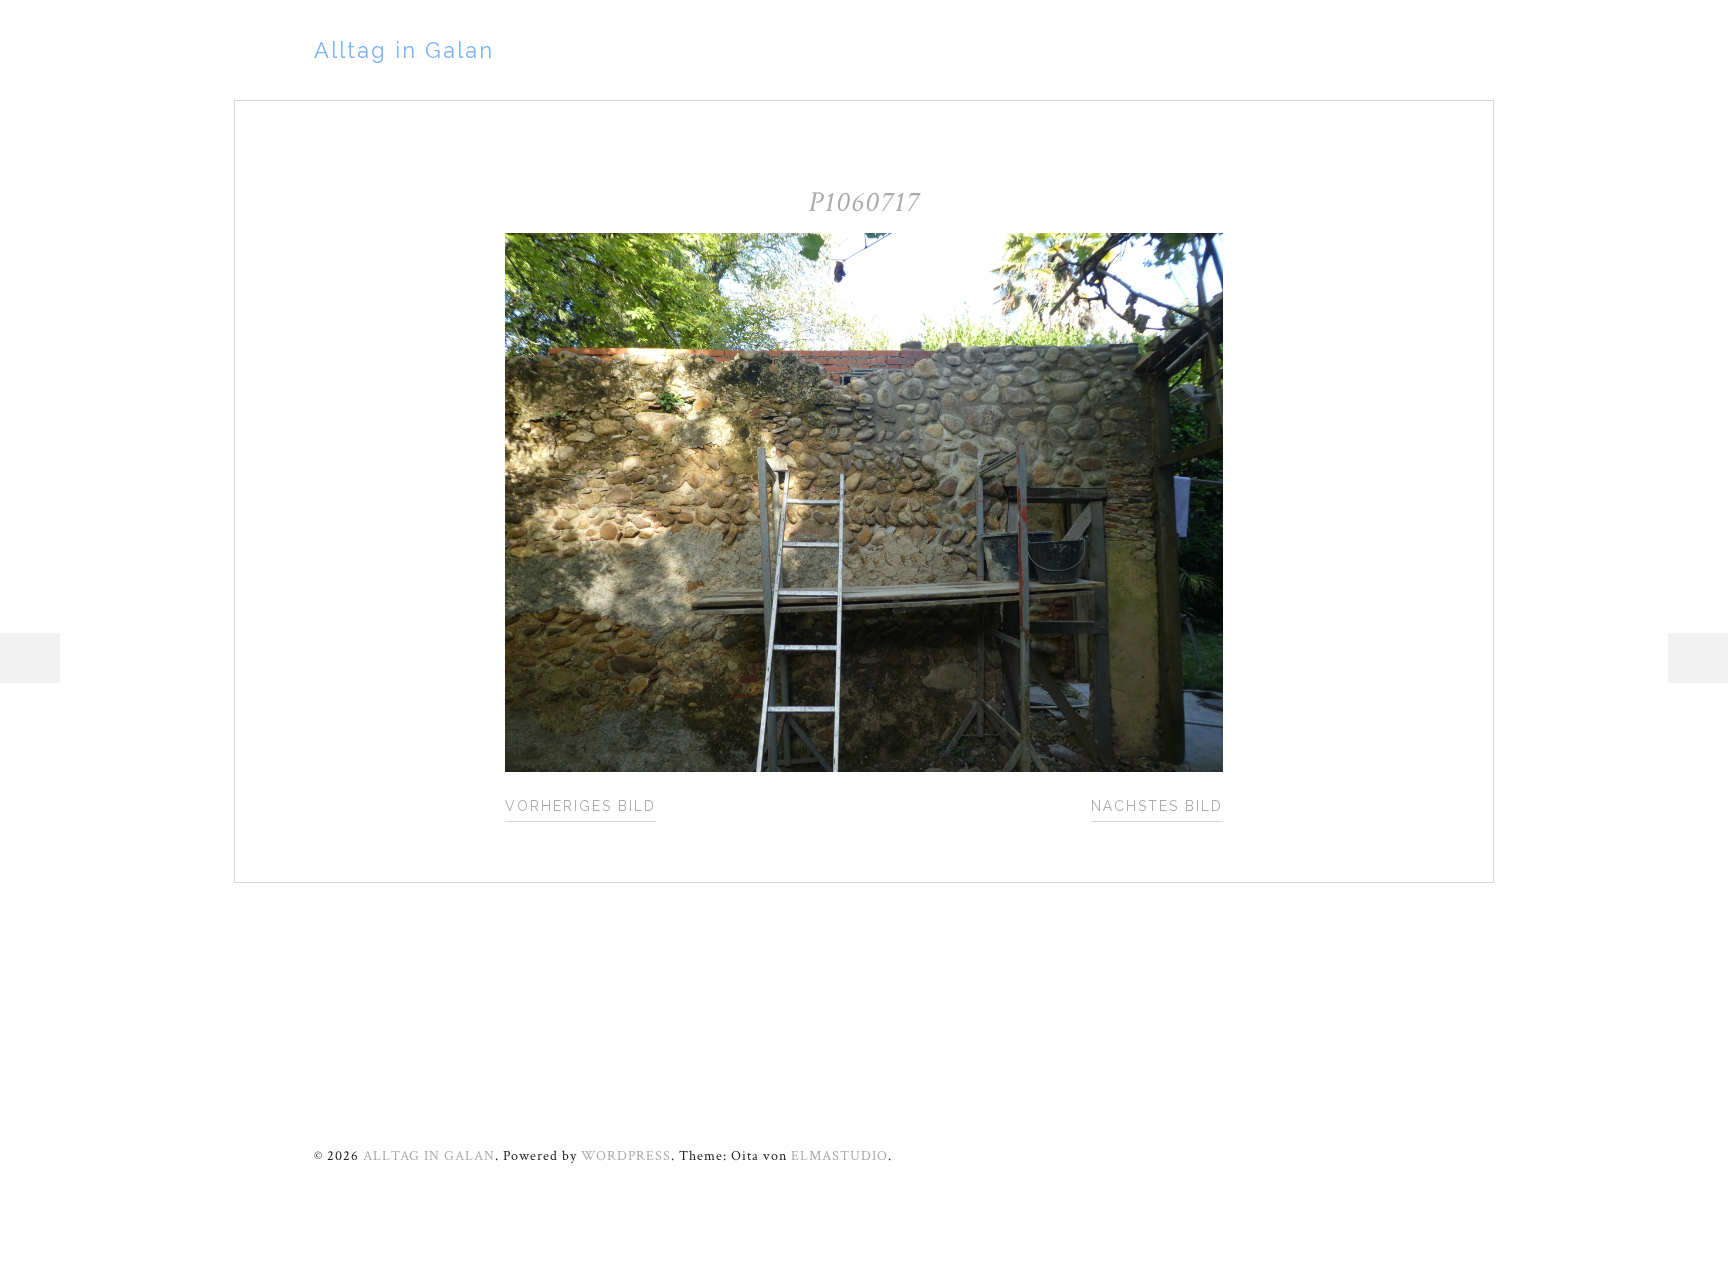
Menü (30, 658)
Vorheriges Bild (580, 806)
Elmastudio (839, 1156)
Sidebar (1698, 658)
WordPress (626, 1156)
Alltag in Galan (404, 50)
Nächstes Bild (1157, 806)
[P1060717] (864, 767)
